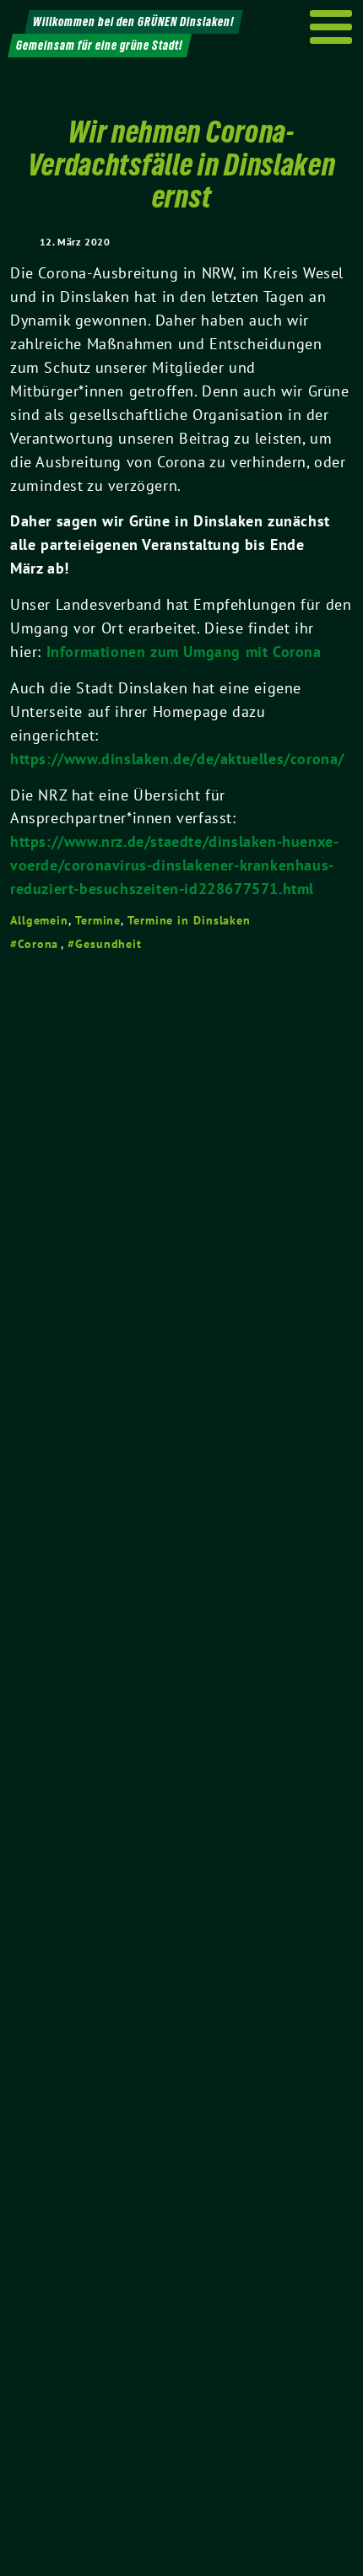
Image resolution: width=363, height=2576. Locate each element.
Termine (98, 920)
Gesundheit (108, 944)
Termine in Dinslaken (189, 920)
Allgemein (39, 920)
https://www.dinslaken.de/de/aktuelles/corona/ (177, 759)
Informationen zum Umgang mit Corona (184, 652)
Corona (38, 944)
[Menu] (331, 27)
